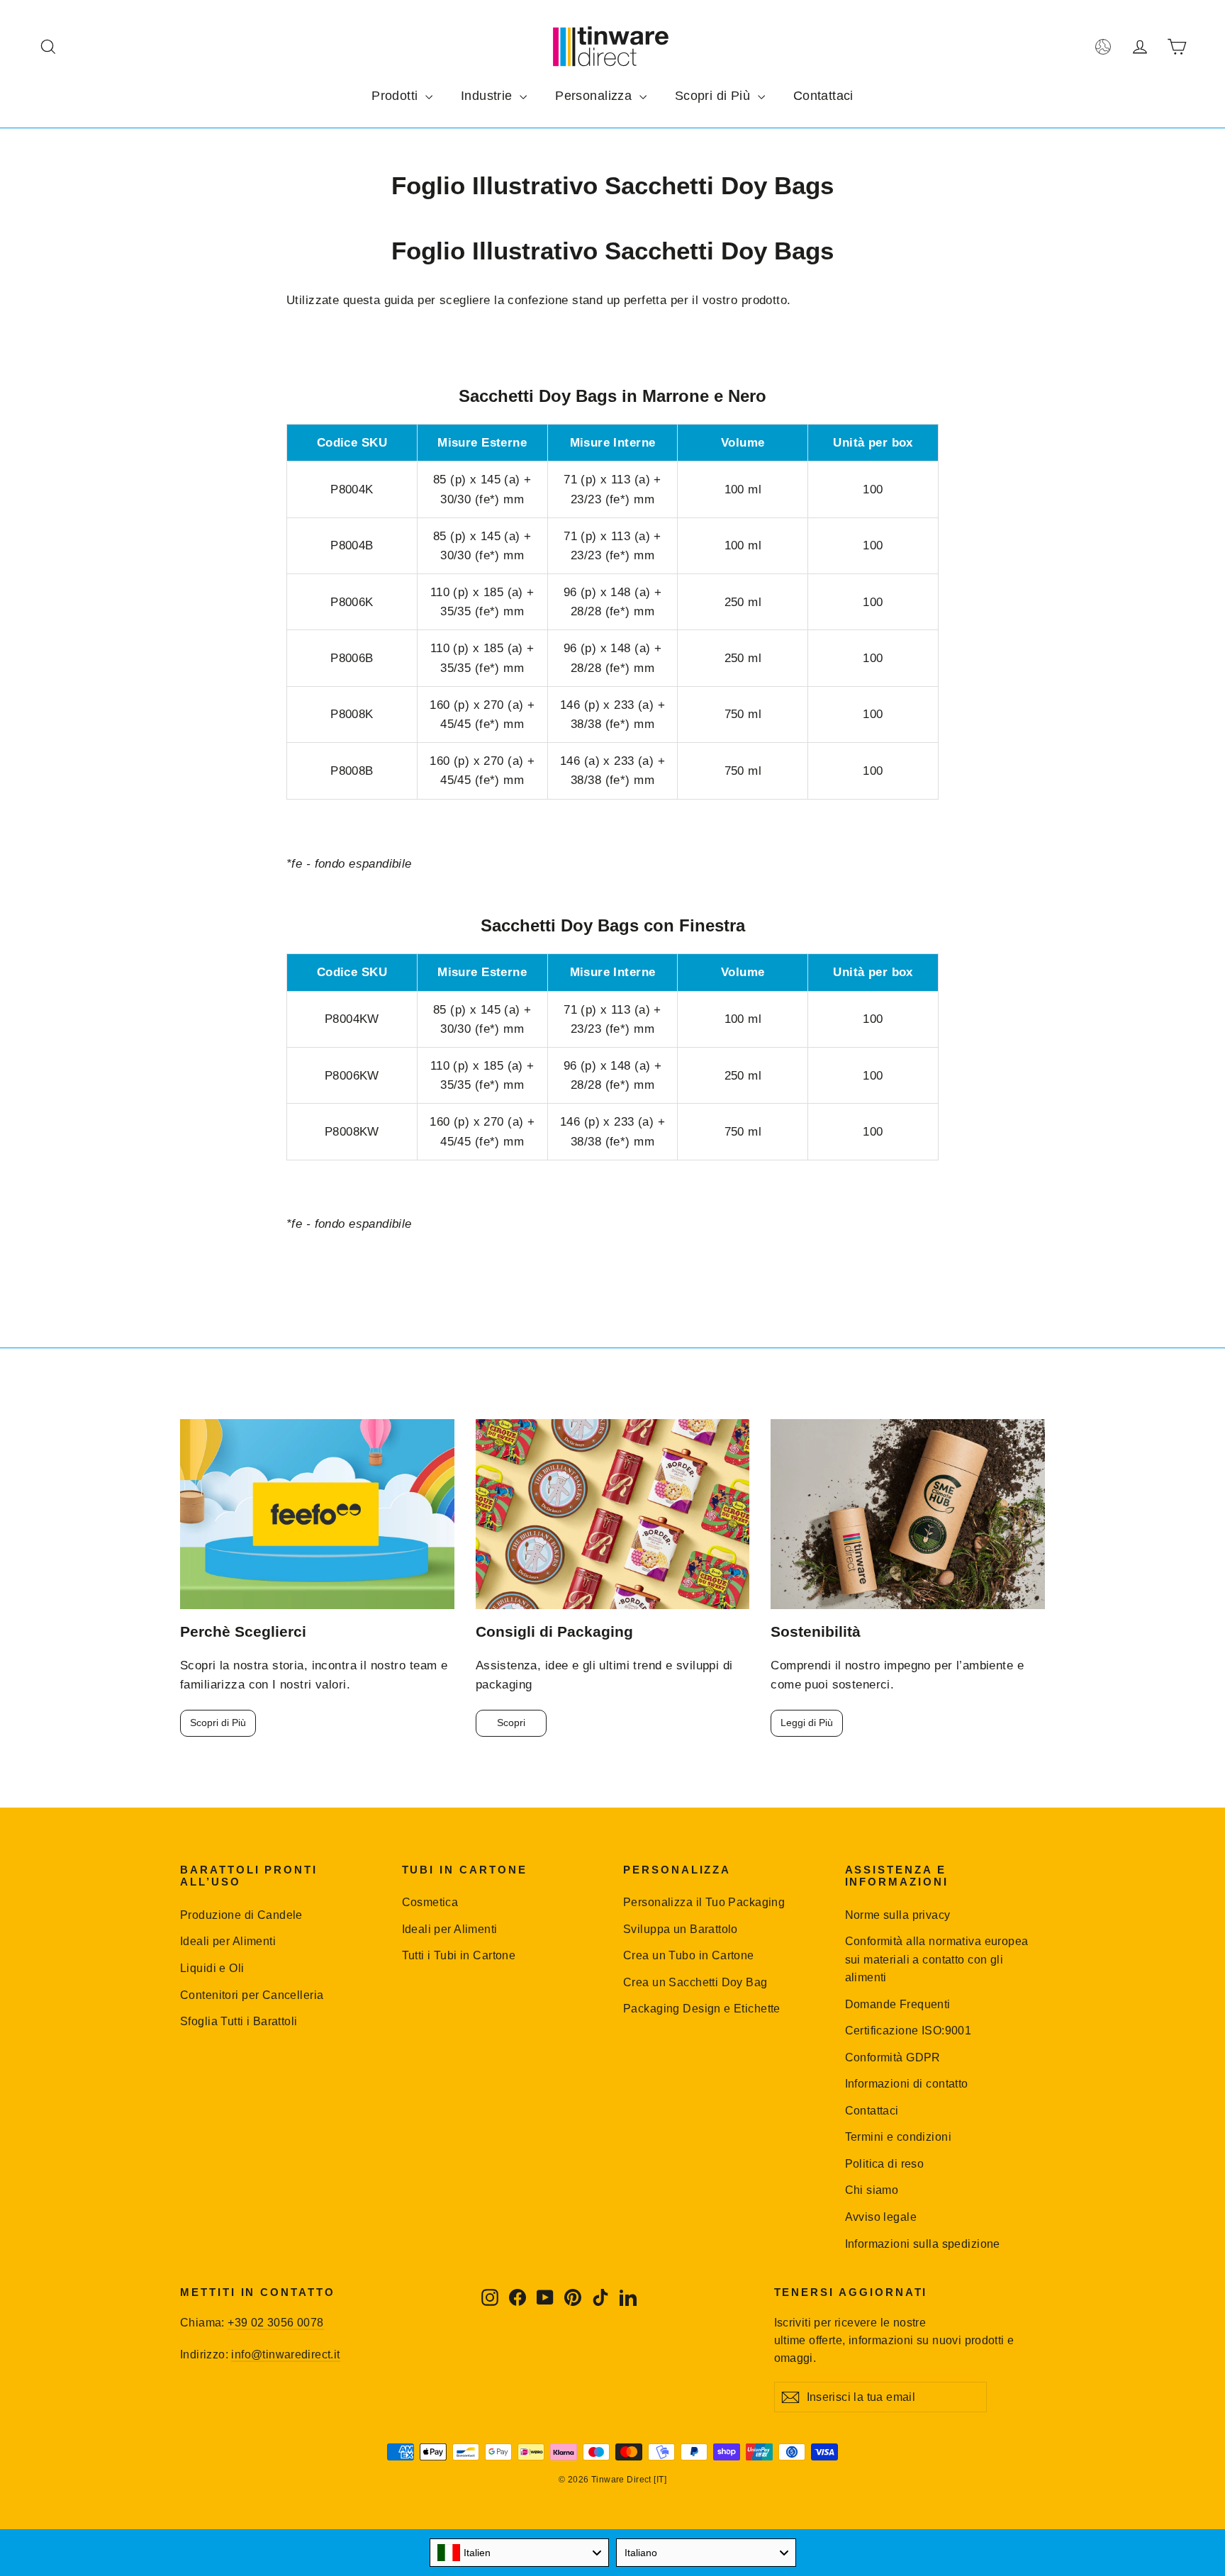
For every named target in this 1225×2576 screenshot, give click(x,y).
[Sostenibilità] (908, 1514)
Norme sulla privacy (898, 1915)
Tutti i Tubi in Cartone (459, 1955)
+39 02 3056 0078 (275, 2323)
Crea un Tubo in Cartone (689, 1955)
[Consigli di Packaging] (613, 1514)
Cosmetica (430, 1902)
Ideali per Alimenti (228, 1941)
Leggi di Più (807, 1723)
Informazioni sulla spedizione (923, 2244)
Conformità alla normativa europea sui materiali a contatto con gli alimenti (937, 1959)
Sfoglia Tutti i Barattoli (239, 2021)
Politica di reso (885, 2164)
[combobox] (520, 2553)
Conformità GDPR (893, 2057)
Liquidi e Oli (212, 1968)
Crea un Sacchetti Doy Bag (695, 1982)
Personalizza (595, 96)
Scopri (511, 1723)
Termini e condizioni (899, 2137)
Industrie (488, 96)
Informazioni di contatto (907, 2084)
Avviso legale (881, 2217)
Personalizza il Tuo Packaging (704, 1902)
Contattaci (823, 96)
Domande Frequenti (898, 2004)
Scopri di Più (715, 96)
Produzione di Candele (241, 1915)
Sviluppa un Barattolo (681, 1929)
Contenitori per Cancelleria (252, 1995)
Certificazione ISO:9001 (908, 2031)
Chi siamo (872, 2190)
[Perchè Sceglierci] (317, 1514)
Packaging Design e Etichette (702, 2009)
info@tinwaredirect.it (285, 2354)
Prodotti (397, 96)
